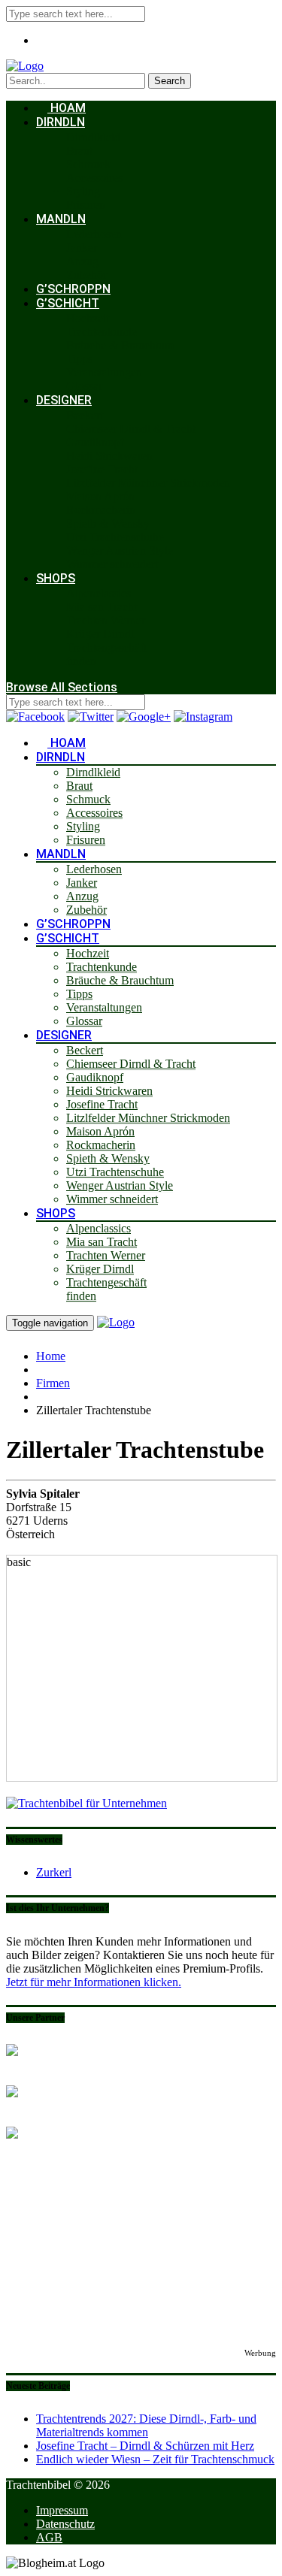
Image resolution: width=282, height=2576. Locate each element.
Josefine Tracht (102, 469)
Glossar (84, 386)
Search (170, 81)
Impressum (62, 2510)
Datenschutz (65, 2524)
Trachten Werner (106, 620)
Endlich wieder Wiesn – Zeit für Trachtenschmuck (155, 2459)
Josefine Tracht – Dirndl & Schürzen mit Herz (145, 2446)
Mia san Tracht (102, 607)
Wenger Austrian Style (120, 550)
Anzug (82, 261)
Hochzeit (88, 318)
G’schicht (68, 303)
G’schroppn (73, 289)
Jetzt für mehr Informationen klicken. (94, 1982)
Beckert (85, 415)
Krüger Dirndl (100, 634)
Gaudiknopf (95, 442)
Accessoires (94, 178)
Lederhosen (94, 234)
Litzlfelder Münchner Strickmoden (148, 483)
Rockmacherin (101, 510)
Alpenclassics (99, 593)
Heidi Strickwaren (109, 456)
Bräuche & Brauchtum (120, 345)
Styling (83, 191)
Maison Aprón (100, 496)
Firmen (53, 1383)
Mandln (61, 219)
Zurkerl (54, 1872)
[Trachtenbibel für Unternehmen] (86, 1803)
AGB (49, 2537)
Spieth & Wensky (108, 523)
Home (51, 1356)
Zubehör (86, 275)
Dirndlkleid (93, 137)
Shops (56, 578)
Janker (82, 248)
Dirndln (61, 122)
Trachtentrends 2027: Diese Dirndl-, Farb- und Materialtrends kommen (146, 2425)
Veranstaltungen (104, 372)
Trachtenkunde (102, 332)
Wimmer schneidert (112, 564)
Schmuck (88, 164)
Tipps (79, 359)
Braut (79, 151)
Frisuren (86, 205)
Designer (64, 400)
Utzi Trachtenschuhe (115, 537)
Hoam (67, 108)
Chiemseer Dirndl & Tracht (131, 429)
